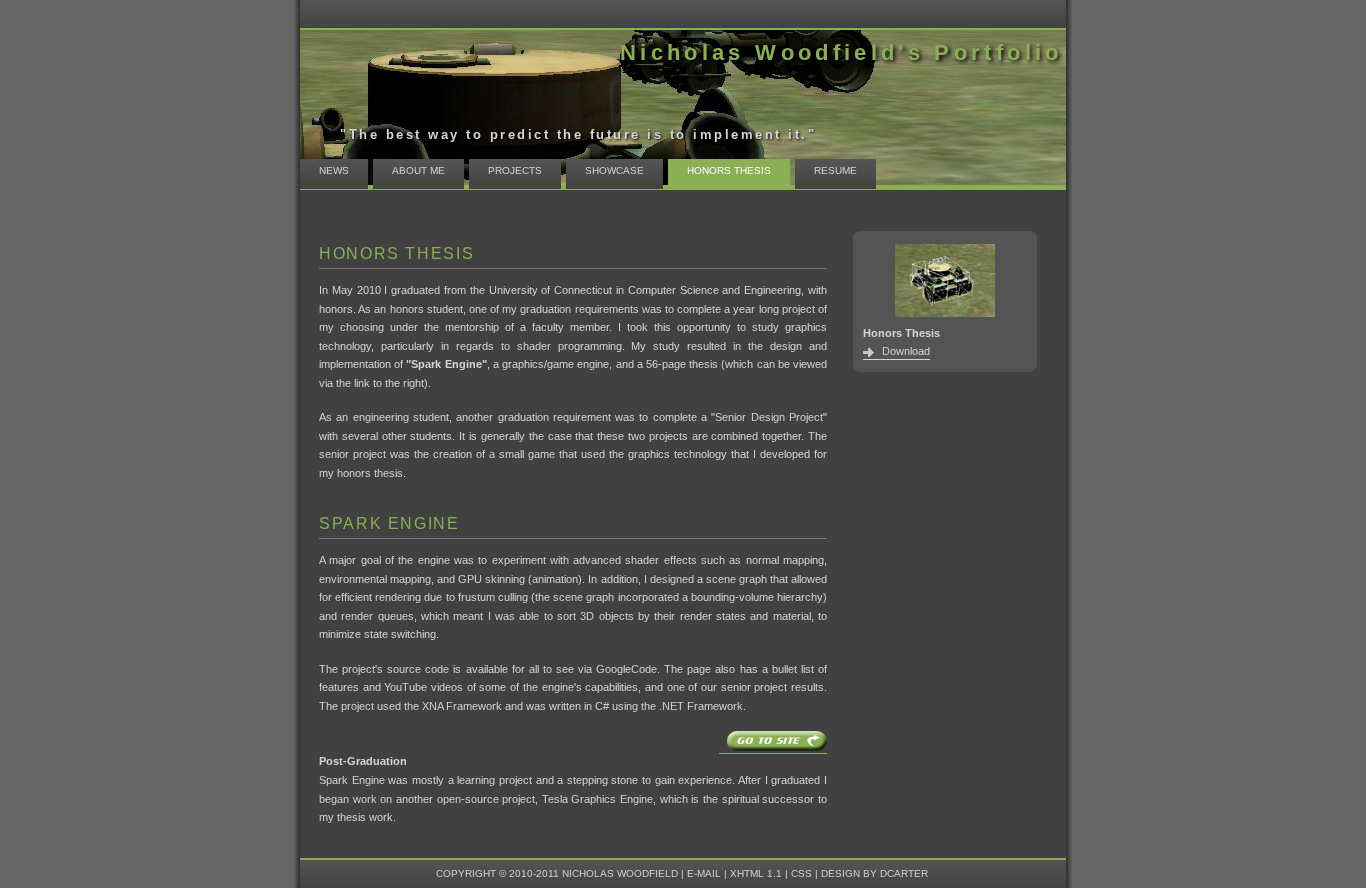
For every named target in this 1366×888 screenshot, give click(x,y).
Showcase (614, 170)
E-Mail (704, 873)
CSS (801, 873)
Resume (835, 170)
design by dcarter (874, 873)
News (334, 170)
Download (906, 351)
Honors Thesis (729, 170)
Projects (515, 170)
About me (418, 170)
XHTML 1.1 (756, 873)
